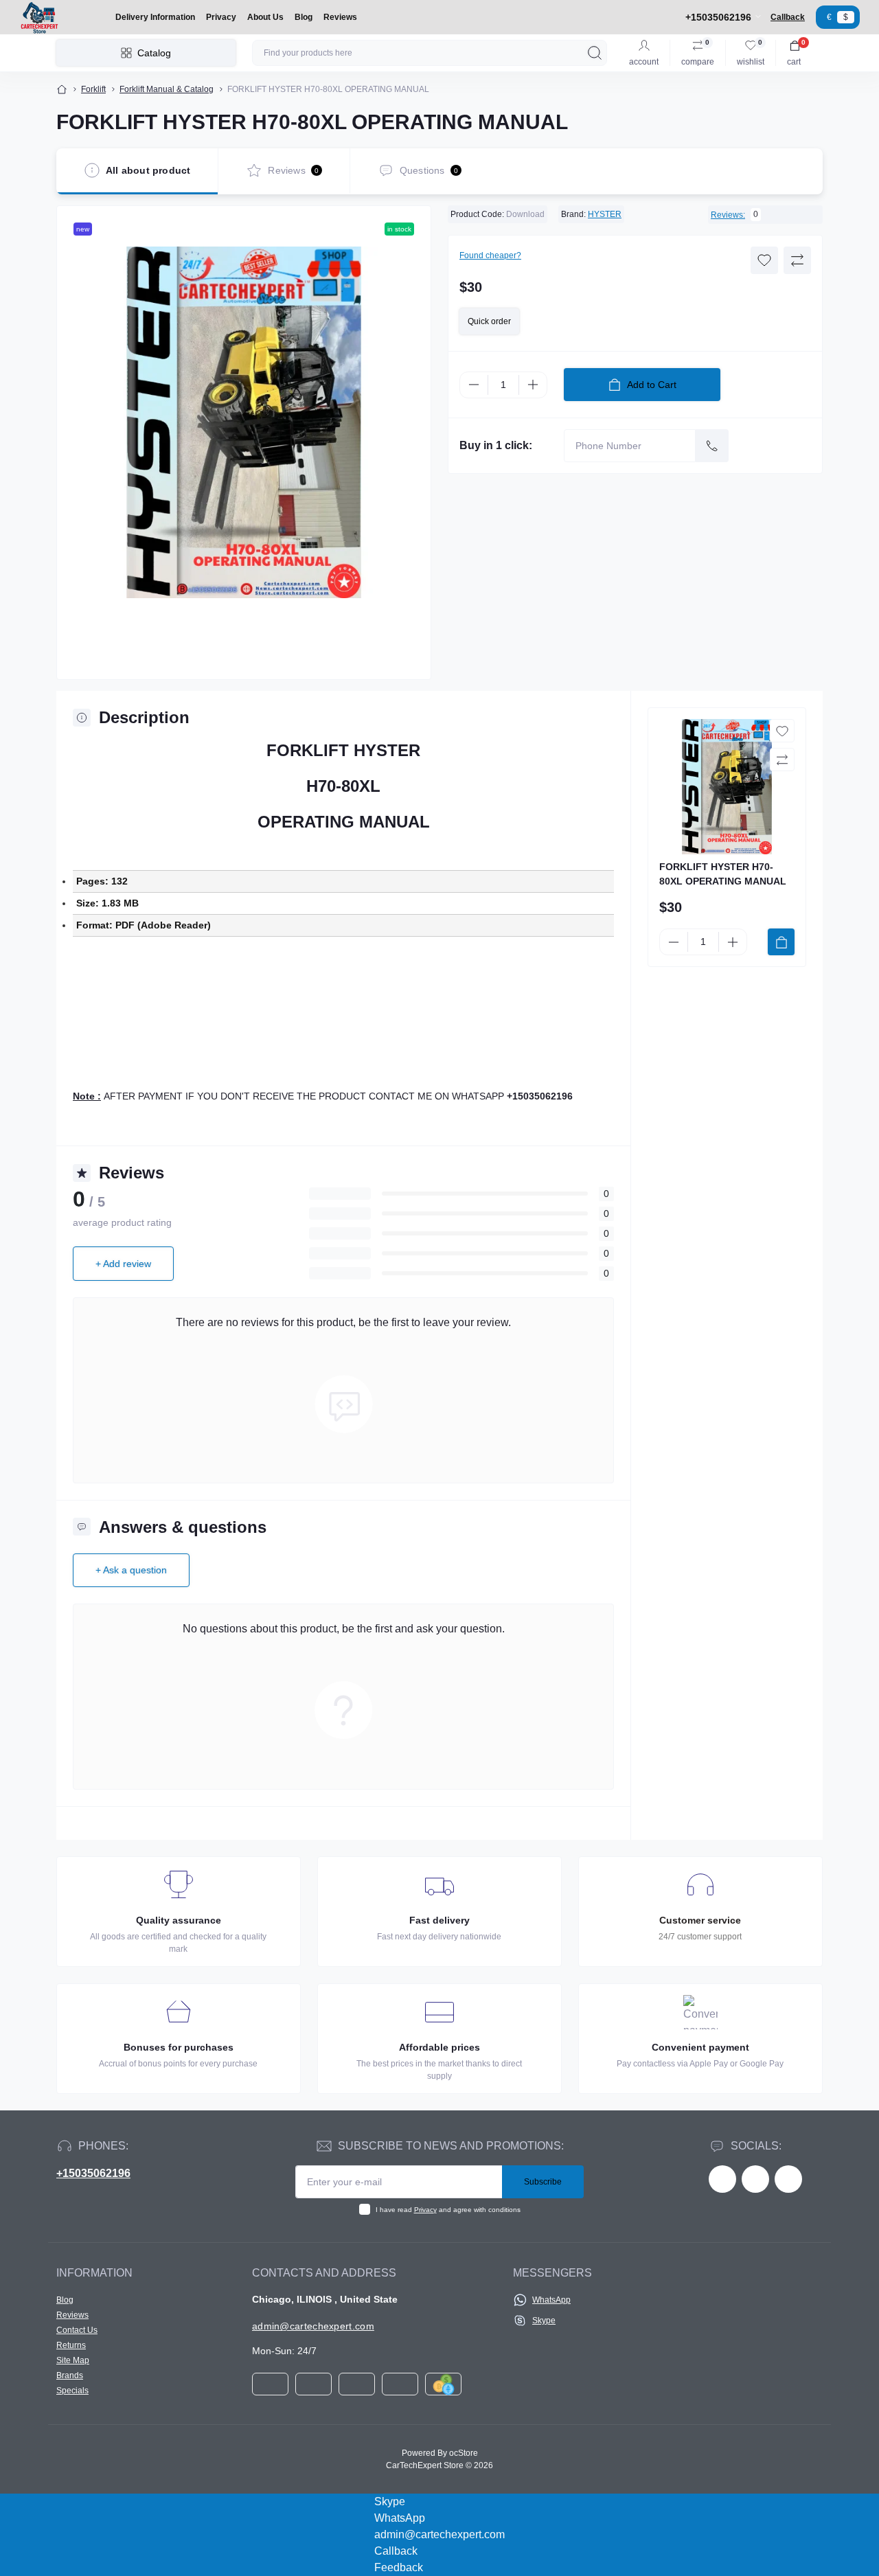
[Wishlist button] (764, 260)
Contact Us (77, 2330)
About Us (265, 17)
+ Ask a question (131, 1570)
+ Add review (123, 1264)
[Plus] (533, 385)
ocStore (464, 2453)
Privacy (221, 17)
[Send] (712, 446)
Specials (72, 2391)
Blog (304, 17)
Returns (71, 2345)
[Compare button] (797, 260)
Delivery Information (155, 17)
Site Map (73, 2360)
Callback (788, 17)
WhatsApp (551, 2300)
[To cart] (781, 942)
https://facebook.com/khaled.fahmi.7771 (722, 2179)
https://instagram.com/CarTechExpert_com (788, 2179)
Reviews (340, 17)
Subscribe (543, 2182)
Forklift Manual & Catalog (167, 89)
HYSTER (605, 214)
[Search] (595, 53)
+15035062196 (93, 2173)
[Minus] (474, 385)
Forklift (93, 89)
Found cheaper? (490, 255)
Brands (70, 2375)
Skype (544, 2321)
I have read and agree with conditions (448, 2210)
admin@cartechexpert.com (313, 2326)
